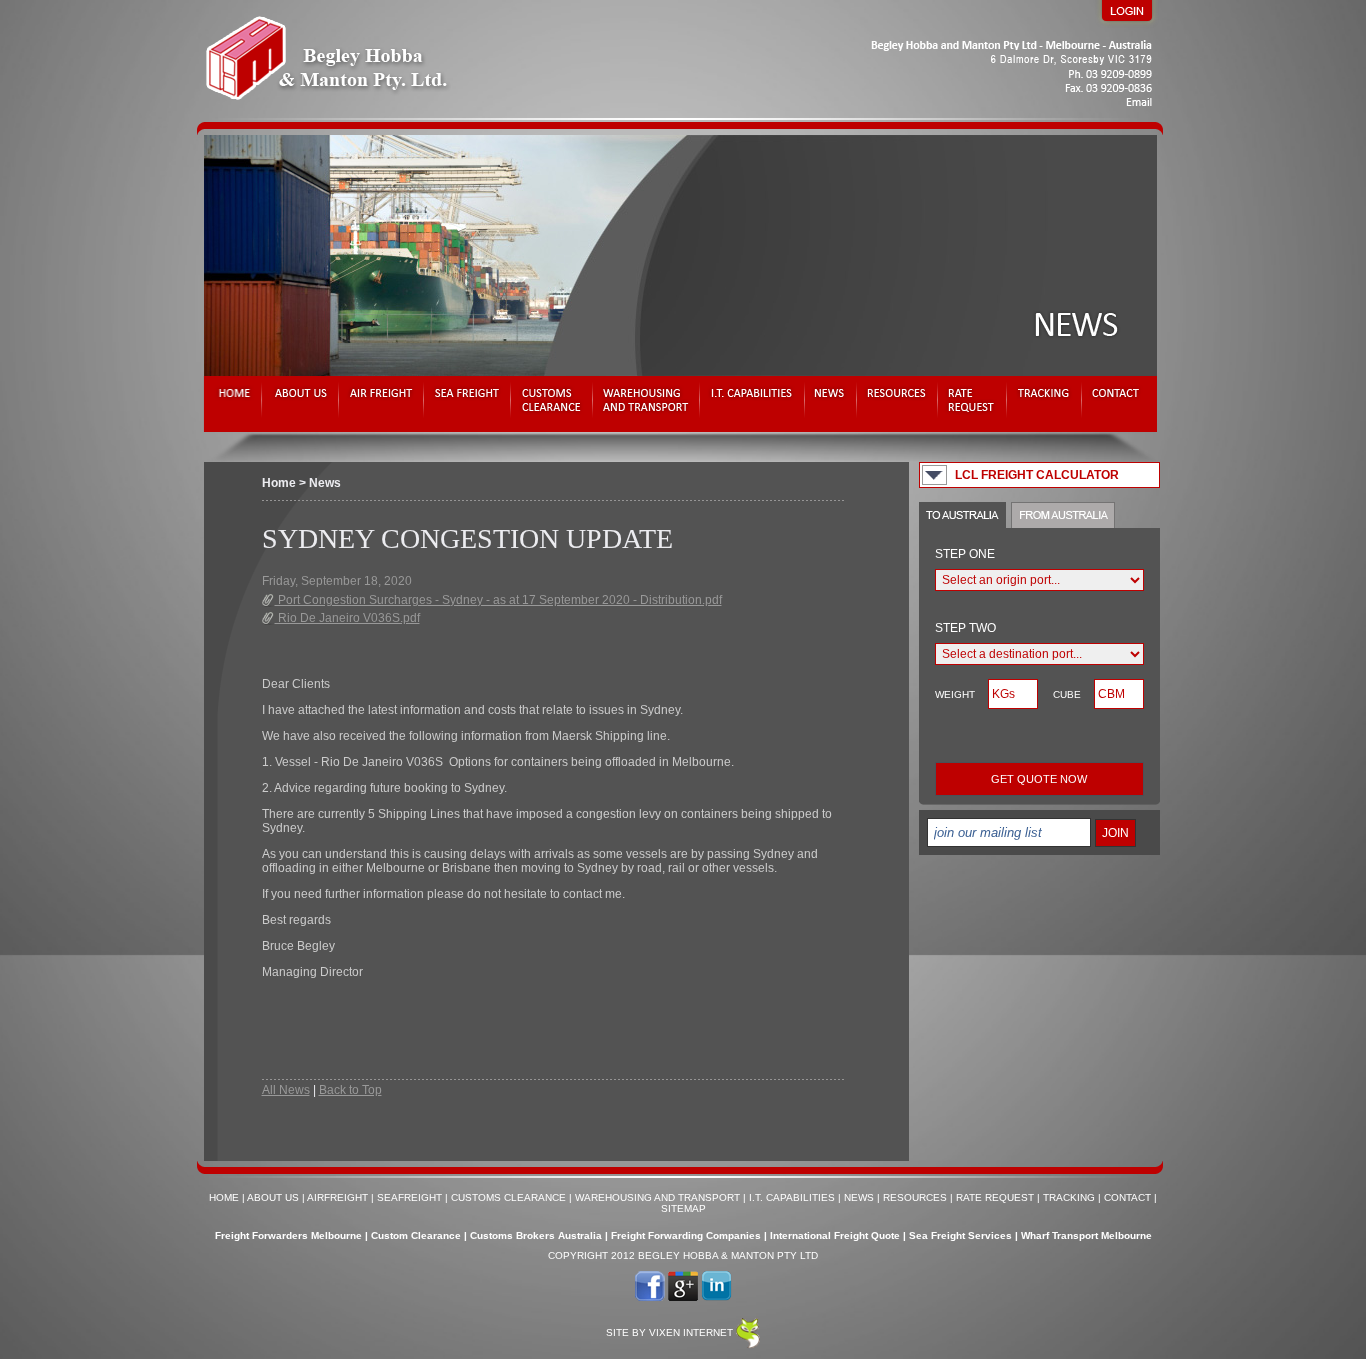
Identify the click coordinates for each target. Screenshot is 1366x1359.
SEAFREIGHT (409, 1197)
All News (286, 1090)
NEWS (859, 1197)
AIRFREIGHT (337, 1197)
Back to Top (350, 1090)
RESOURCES (915, 1197)
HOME (224, 1197)
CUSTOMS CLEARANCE (508, 1197)
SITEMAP (683, 1208)
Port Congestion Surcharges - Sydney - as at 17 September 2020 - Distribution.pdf (498, 600)
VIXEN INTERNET (691, 1332)
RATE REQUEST (995, 1197)
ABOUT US (273, 1197)
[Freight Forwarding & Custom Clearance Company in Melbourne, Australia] (680, 114)
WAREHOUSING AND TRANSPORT (657, 1197)
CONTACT (1127, 1197)
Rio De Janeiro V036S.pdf (347, 618)
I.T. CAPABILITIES (792, 1197)
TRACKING (1069, 1197)
